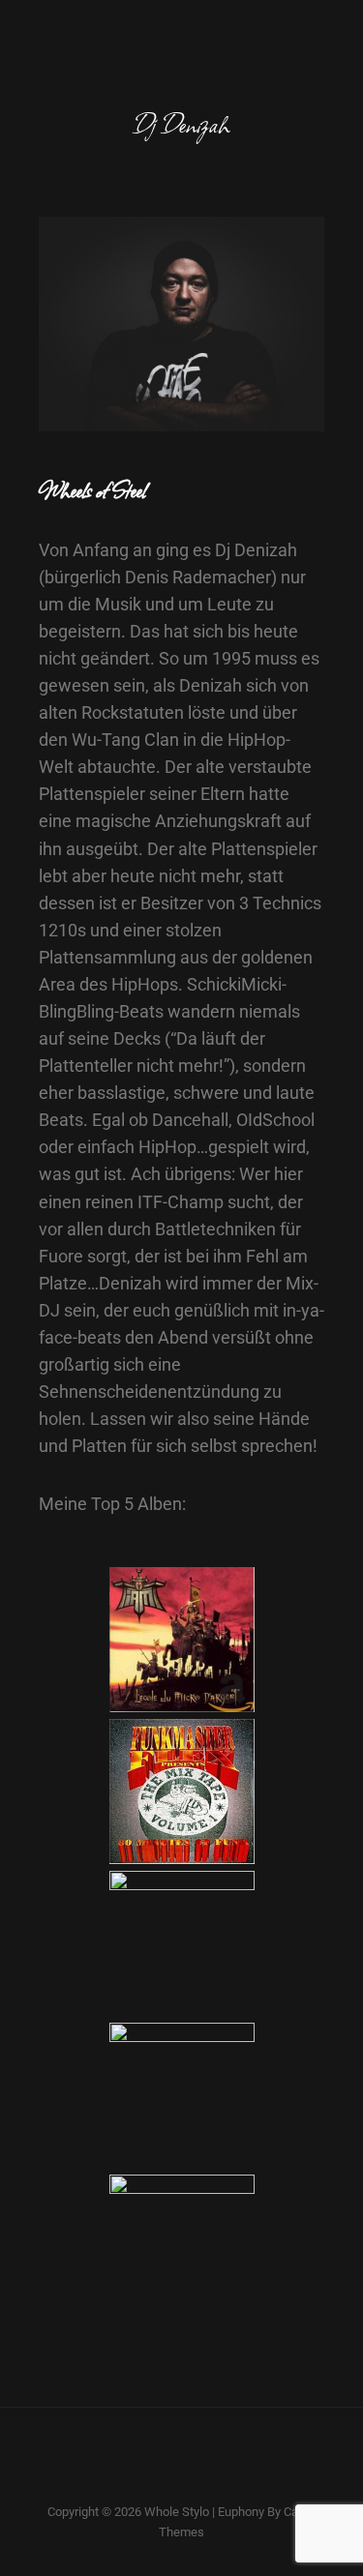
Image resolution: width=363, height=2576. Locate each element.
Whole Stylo (177, 2512)
